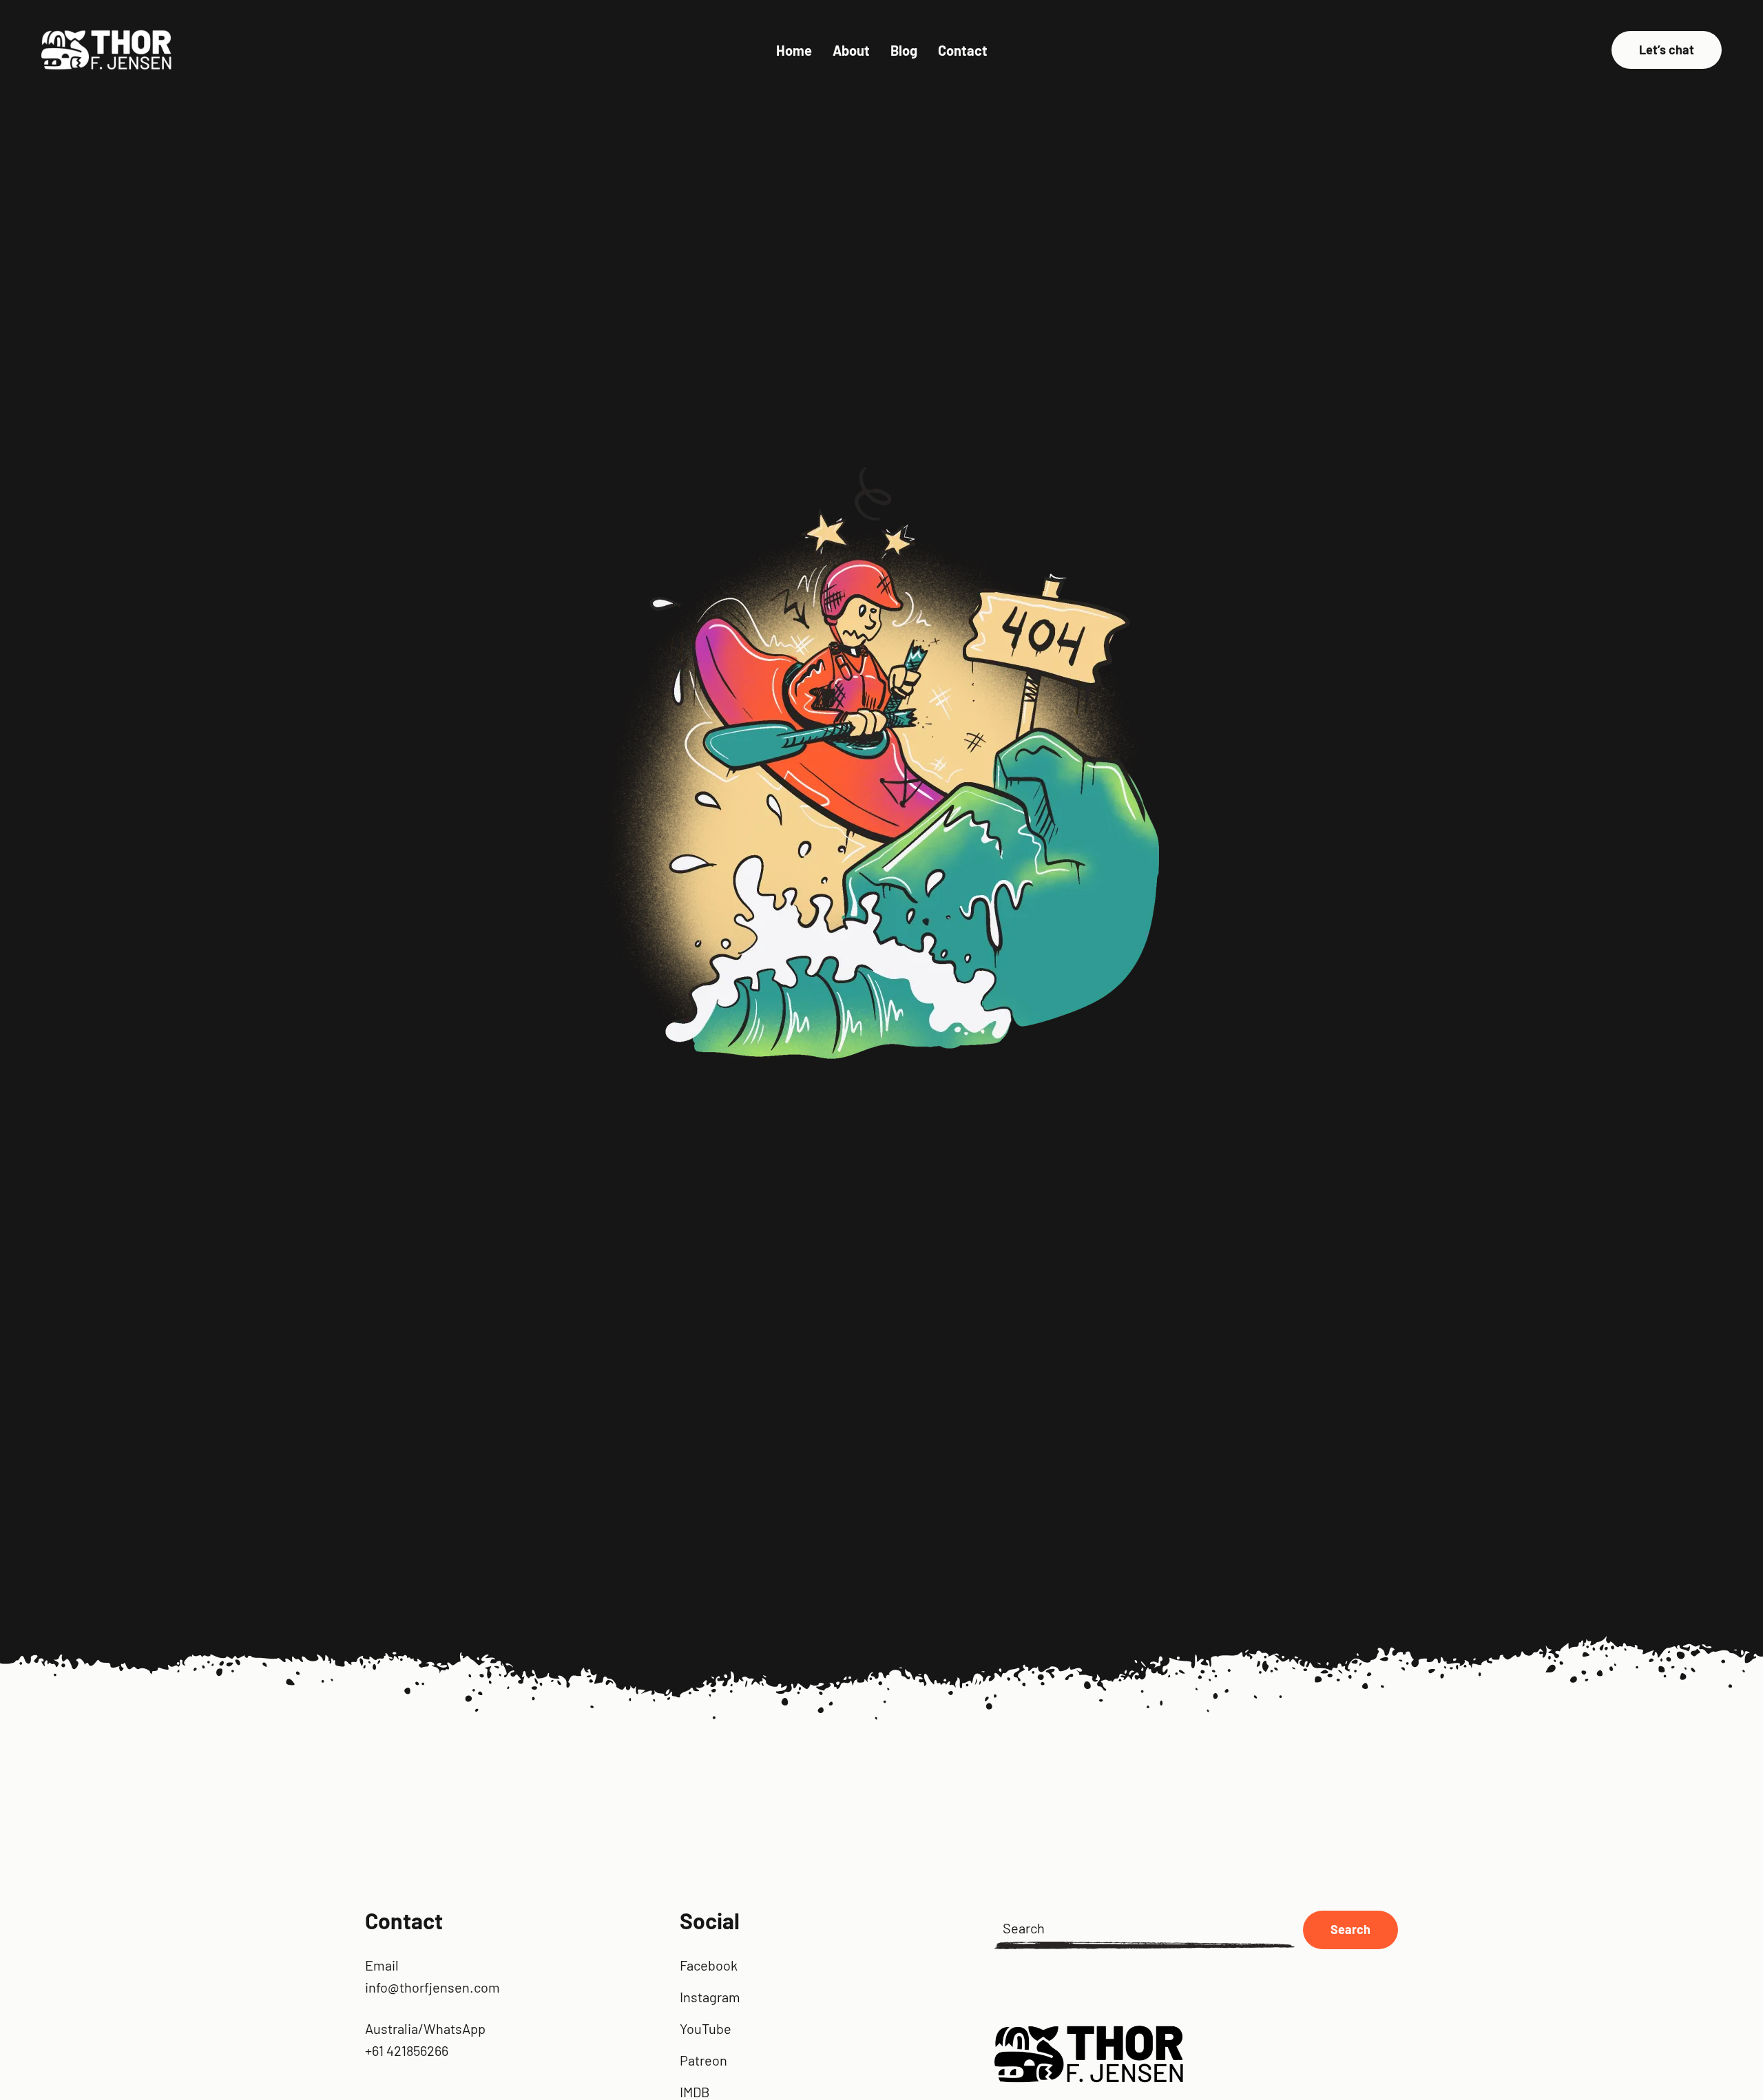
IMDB (695, 2092)
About (851, 50)
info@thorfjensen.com (432, 1987)
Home (794, 50)
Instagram (710, 1997)
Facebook (709, 1965)
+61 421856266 (407, 2050)
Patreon (703, 2060)
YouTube (706, 2028)
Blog (904, 50)
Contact (963, 50)
